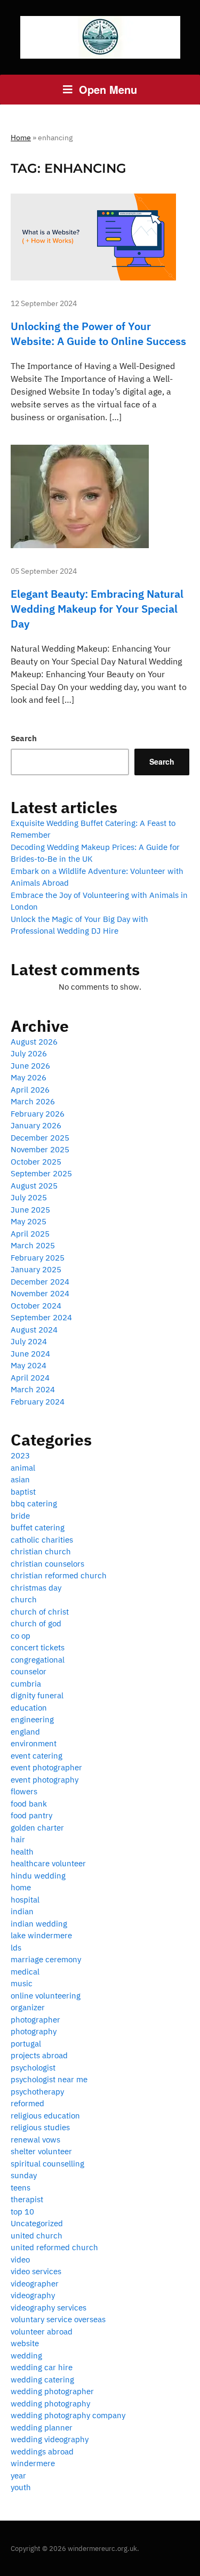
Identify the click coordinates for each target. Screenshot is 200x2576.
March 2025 (33, 1245)
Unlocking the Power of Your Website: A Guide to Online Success (98, 334)
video (20, 2260)
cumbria (26, 1684)
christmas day (36, 1588)
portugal (26, 2044)
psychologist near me (49, 2079)
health (22, 1852)
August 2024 (34, 1330)
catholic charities (42, 1540)
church (24, 1599)
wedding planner (42, 2427)
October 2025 (36, 1162)
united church (37, 2236)
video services (36, 2271)
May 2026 (29, 1077)
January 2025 (36, 1269)
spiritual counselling (47, 2164)
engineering (32, 1719)
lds (16, 1948)
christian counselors (47, 1564)
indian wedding (39, 1924)
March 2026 (33, 1101)
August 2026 (34, 1042)
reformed (27, 2103)
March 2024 (33, 1389)
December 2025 (40, 1138)
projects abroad (39, 2055)
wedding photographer (52, 2391)
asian (20, 1479)
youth (21, 2487)
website (25, 2343)
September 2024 (41, 1317)
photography (34, 2031)
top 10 (22, 2212)
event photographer (46, 1767)
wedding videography (50, 2439)
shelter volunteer (41, 2151)
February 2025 (38, 1258)
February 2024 (38, 1402)
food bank (29, 1804)
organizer (28, 2007)
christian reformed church (59, 1575)
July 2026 (29, 1053)
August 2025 (34, 1186)
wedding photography (50, 2404)
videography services (49, 2308)
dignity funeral (37, 1695)
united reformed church (54, 2247)
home (21, 1887)
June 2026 (30, 1066)
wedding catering (42, 2380)
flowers (24, 1791)
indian (22, 1911)
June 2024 (30, 1354)
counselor (29, 1671)
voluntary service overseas (58, 2319)
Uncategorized (37, 2223)
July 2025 (29, 1197)
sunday (24, 2175)
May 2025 (29, 1221)
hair (18, 1839)
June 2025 (30, 1210)
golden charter (37, 1828)
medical (25, 1972)
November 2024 (40, 1293)
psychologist (33, 2068)
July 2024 (29, 1341)
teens (21, 2188)
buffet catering (38, 1527)
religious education (45, 2116)
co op (21, 1636)
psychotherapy (37, 2092)
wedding (26, 2356)
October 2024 (36, 1306)
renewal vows (35, 2140)
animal (23, 1468)
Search (24, 738)
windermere (33, 2463)
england (25, 1732)
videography (33, 2295)
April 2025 (30, 1234)
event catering (37, 1756)
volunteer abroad (42, 2332)
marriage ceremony (46, 1959)
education (29, 1708)
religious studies (40, 2127)
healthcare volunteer (48, 1863)
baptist (23, 1492)
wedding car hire (42, 2367)
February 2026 (38, 1114)
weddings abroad (42, 2451)
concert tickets (38, 1647)
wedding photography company (68, 2415)
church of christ (40, 1612)
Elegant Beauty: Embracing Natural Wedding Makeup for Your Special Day (97, 609)
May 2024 (29, 1365)
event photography (45, 1780)
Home (21, 138)
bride (20, 1516)
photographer (35, 2020)
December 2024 (40, 1282)
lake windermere (41, 1935)
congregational (38, 1660)
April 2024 (30, 1378)
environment (34, 1743)
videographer (35, 2284)
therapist (27, 2199)
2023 (20, 1455)
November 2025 (40, 1149)
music (22, 1983)
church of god (36, 1623)
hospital (25, 1900)
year (18, 2475)
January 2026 (36, 1125)
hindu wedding (38, 1876)
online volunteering (46, 1996)
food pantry (31, 1815)
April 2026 (30, 1090)
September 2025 (41, 1173)
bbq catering (34, 1503)
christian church (41, 1551)
